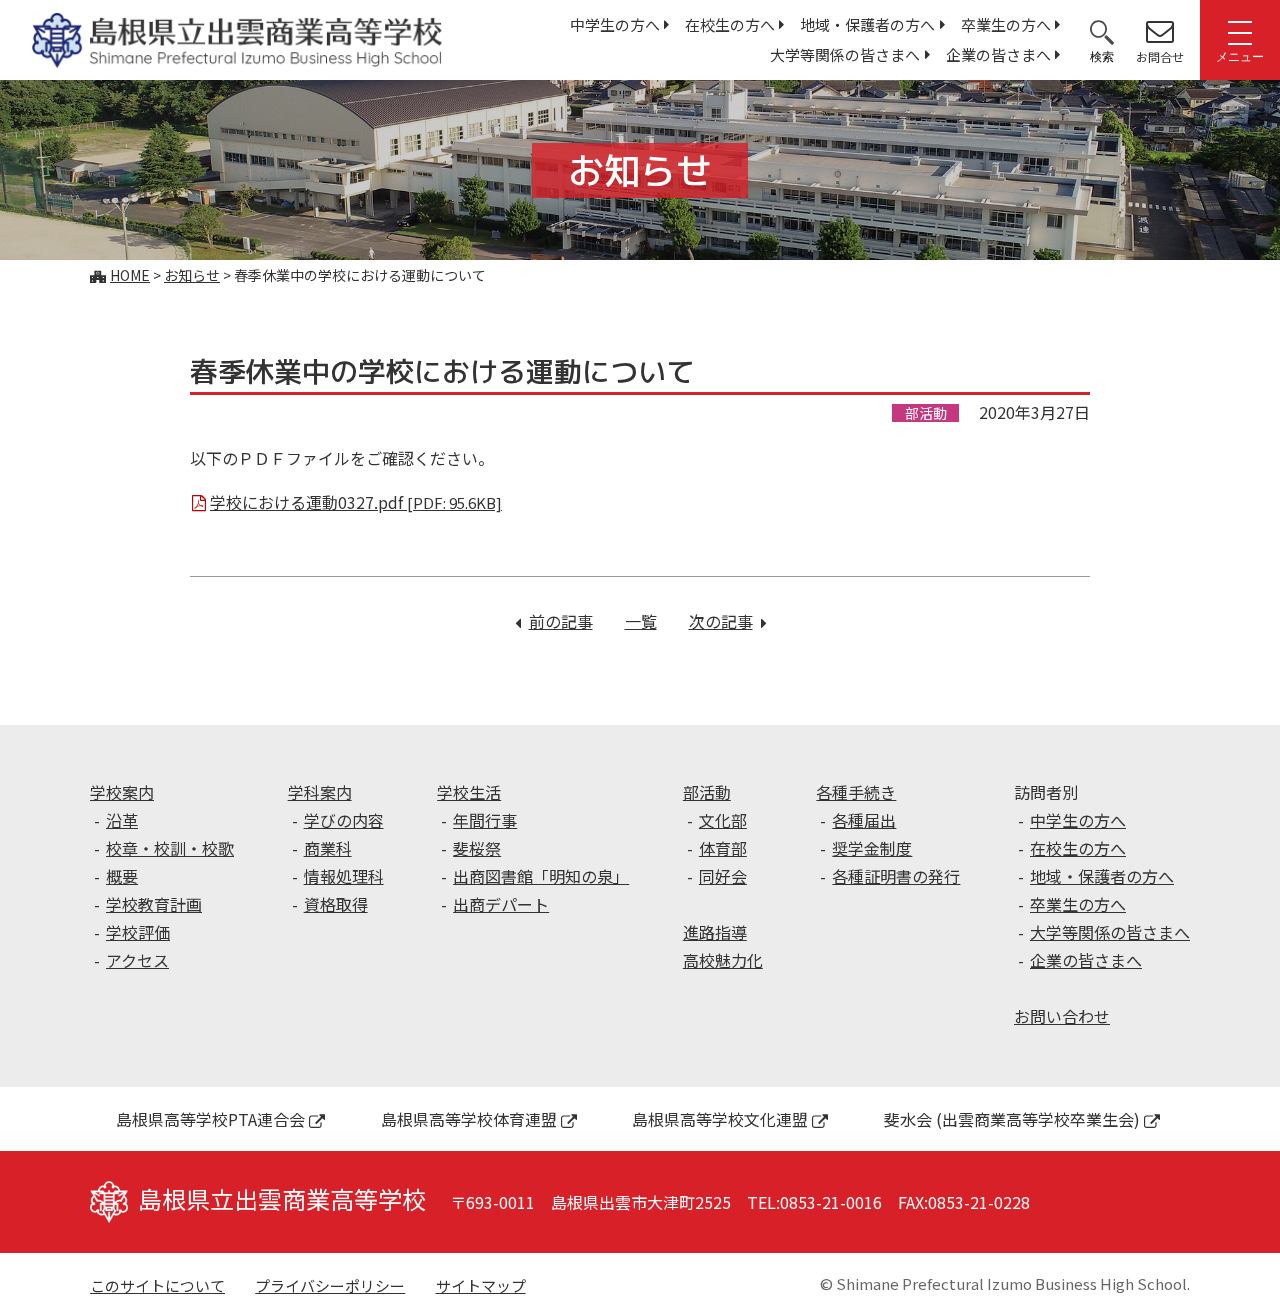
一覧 (641, 621)
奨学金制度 (872, 848)
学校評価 (138, 932)
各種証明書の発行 (896, 876)
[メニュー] (1240, 31)
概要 (122, 876)
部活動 (707, 792)
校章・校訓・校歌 (170, 848)
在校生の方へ (730, 24)
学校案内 (122, 792)
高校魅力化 (723, 960)
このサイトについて (157, 1285)
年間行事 (485, 820)
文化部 (723, 820)
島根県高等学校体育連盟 (469, 1119)
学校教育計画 (154, 904)
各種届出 (864, 820)
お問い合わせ (1062, 1016)
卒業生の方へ (1006, 24)
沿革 (122, 820)
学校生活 (469, 792)
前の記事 (561, 621)
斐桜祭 (477, 848)
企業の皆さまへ (998, 54)
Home (130, 275)
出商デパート (501, 904)
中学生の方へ (615, 24)
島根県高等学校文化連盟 (720, 1119)
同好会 (723, 876)
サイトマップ (481, 1285)
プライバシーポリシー (330, 1285)
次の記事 (727, 621)
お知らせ (192, 275)
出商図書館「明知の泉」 (541, 876)
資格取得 (336, 904)
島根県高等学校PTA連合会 (210, 1119)
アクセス (137, 960)
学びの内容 (344, 820)
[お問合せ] (1160, 31)
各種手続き (856, 792)
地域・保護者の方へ (867, 24)
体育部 (723, 848)
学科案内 (320, 792)
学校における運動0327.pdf (356, 502)
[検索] (1102, 31)
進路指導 (715, 932)
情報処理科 (344, 876)
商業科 (328, 848)
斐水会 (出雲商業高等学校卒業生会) (1012, 1119)
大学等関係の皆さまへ (845, 54)
